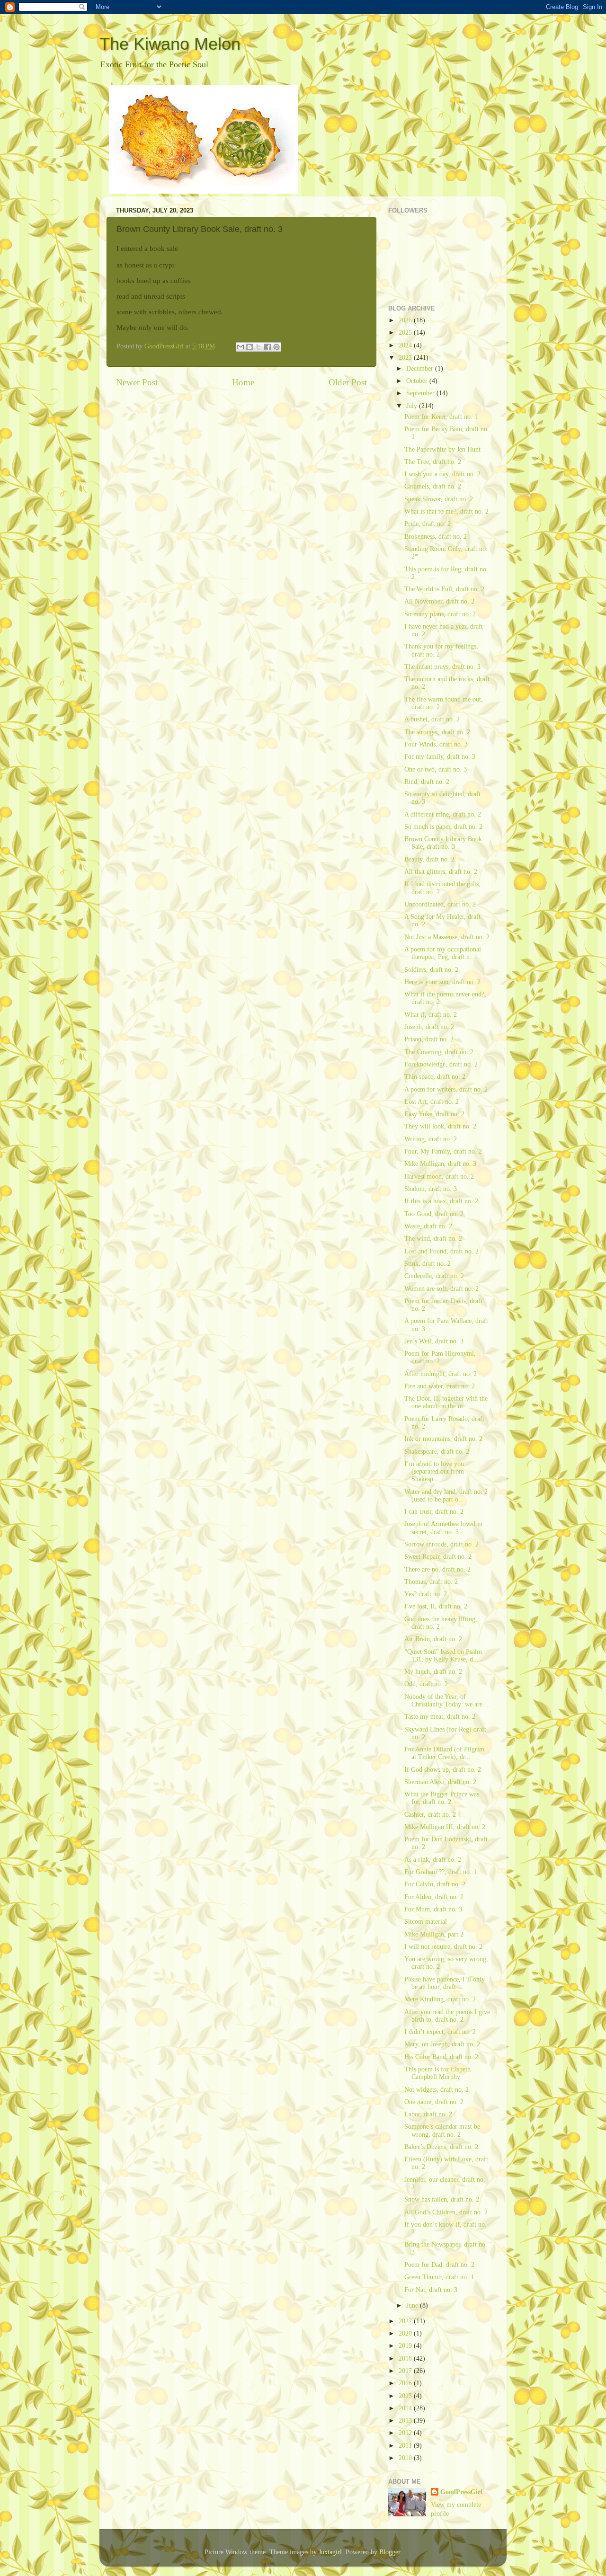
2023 (406, 358)
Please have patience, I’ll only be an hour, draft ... (445, 1983)
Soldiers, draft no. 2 (431, 970)
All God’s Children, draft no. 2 (446, 2212)
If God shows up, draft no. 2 (443, 1770)
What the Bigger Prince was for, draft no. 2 (442, 1798)
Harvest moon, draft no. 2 (439, 1177)
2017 (406, 2371)
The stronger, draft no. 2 (437, 732)
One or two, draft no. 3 (436, 769)
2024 (406, 345)
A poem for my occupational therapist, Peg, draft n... (443, 953)
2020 (406, 2333)
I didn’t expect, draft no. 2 (440, 2032)
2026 (406, 320)
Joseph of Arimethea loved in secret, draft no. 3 (443, 1528)
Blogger (390, 2552)
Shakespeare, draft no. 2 (437, 1452)
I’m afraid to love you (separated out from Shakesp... (434, 1471)
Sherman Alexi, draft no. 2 (440, 1782)
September (421, 393)
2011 (406, 2446)
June (413, 2305)
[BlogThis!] (250, 347)
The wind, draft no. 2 (433, 1239)
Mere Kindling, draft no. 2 (440, 1999)
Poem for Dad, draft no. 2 (439, 2265)
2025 (406, 333)
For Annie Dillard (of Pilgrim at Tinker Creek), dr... (444, 1753)
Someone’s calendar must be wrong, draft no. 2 (442, 2130)
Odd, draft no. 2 (426, 1684)
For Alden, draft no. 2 (434, 1897)
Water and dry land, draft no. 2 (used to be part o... (446, 1496)
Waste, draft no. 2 (428, 1226)
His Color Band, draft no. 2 (441, 2057)
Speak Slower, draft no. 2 (439, 499)
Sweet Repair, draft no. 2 (438, 1557)
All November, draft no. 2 (439, 601)
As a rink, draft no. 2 (433, 1860)
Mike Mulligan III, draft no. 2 (445, 1827)
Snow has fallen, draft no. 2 (442, 2199)
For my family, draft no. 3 (440, 757)
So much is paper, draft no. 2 (443, 827)
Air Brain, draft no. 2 (433, 1639)
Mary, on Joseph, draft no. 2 (442, 2044)
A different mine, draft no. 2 (443, 814)
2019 (406, 2346)
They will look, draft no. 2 (440, 1126)
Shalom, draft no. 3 (431, 1189)
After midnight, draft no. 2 (441, 1374)
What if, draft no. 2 (431, 1015)
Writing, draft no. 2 (431, 1139)
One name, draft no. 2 (434, 2102)
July (413, 406)
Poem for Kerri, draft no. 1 (441, 417)
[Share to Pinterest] (276, 347)
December (421, 369)
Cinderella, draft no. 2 (434, 1276)
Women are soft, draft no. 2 (441, 1289)
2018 (406, 2358)
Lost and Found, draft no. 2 (441, 1251)
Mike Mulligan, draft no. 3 (440, 1164)
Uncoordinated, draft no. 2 (440, 904)
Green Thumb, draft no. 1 (439, 2277)
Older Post (348, 382)
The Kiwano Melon (170, 44)
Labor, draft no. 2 (428, 2114)
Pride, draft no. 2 (428, 524)
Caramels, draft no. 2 (433, 486)
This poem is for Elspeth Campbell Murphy (437, 2073)
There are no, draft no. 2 (437, 1569)
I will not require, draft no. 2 (443, 1947)
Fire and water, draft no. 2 (440, 1386)
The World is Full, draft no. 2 (444, 589)
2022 (406, 2321)
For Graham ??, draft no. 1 (441, 1872)
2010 (406, 2458)
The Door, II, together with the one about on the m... (446, 1402)
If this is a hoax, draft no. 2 (441, 1201)
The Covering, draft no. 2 (439, 1052)
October (418, 381)
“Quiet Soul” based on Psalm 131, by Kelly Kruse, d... (443, 1656)
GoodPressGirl (461, 2492)
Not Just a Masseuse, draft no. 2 (447, 937)
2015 (406, 2396)
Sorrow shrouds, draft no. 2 (441, 1544)
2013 (406, 2421)
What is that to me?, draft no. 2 (446, 511)
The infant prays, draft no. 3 (442, 667)
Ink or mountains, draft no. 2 (443, 1439)
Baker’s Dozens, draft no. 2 (441, 2147)
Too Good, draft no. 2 (434, 1214)
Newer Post (137, 382)
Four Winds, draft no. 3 (436, 744)
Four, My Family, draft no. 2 (443, 1151)
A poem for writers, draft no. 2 (446, 1089)
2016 (406, 2383)
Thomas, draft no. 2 (431, 1582)
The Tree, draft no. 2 (433, 462)
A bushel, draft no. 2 (432, 719)
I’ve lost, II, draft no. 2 (436, 1606)
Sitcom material (426, 1922)
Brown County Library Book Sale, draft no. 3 (443, 843)
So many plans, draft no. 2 (440, 614)
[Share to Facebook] (267, 347)
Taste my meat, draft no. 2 (440, 1717)
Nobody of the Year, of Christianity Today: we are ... (447, 1701)
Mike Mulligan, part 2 (434, 1934)
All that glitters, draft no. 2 (441, 872)
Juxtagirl (330, 2552)
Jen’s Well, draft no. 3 (434, 1341)
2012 (406, 2433)
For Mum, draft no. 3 (433, 1909)
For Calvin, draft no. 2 (435, 1884)
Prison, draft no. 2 (429, 1039)
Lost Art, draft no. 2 (432, 1102)
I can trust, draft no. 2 (434, 1512)
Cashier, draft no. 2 (430, 1815)
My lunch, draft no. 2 (433, 1672)
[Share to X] (258, 347)
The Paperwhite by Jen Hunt (442, 449)
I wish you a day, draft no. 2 (442, 474)
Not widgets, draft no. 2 (437, 2090)
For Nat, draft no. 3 (431, 2290)
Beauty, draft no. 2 (429, 859)
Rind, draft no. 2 (427, 782)
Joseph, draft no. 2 (429, 1027)
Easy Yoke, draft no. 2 (434, 1114)
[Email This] (241, 347)
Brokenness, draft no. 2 (436, 537)
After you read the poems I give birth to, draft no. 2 (447, 2016)
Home (243, 382)
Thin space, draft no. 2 (435, 1077)
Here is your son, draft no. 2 (442, 982)
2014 (406, 2408)
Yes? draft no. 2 (426, 1594)
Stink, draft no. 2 (428, 1264)
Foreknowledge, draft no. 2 (441, 1064)
